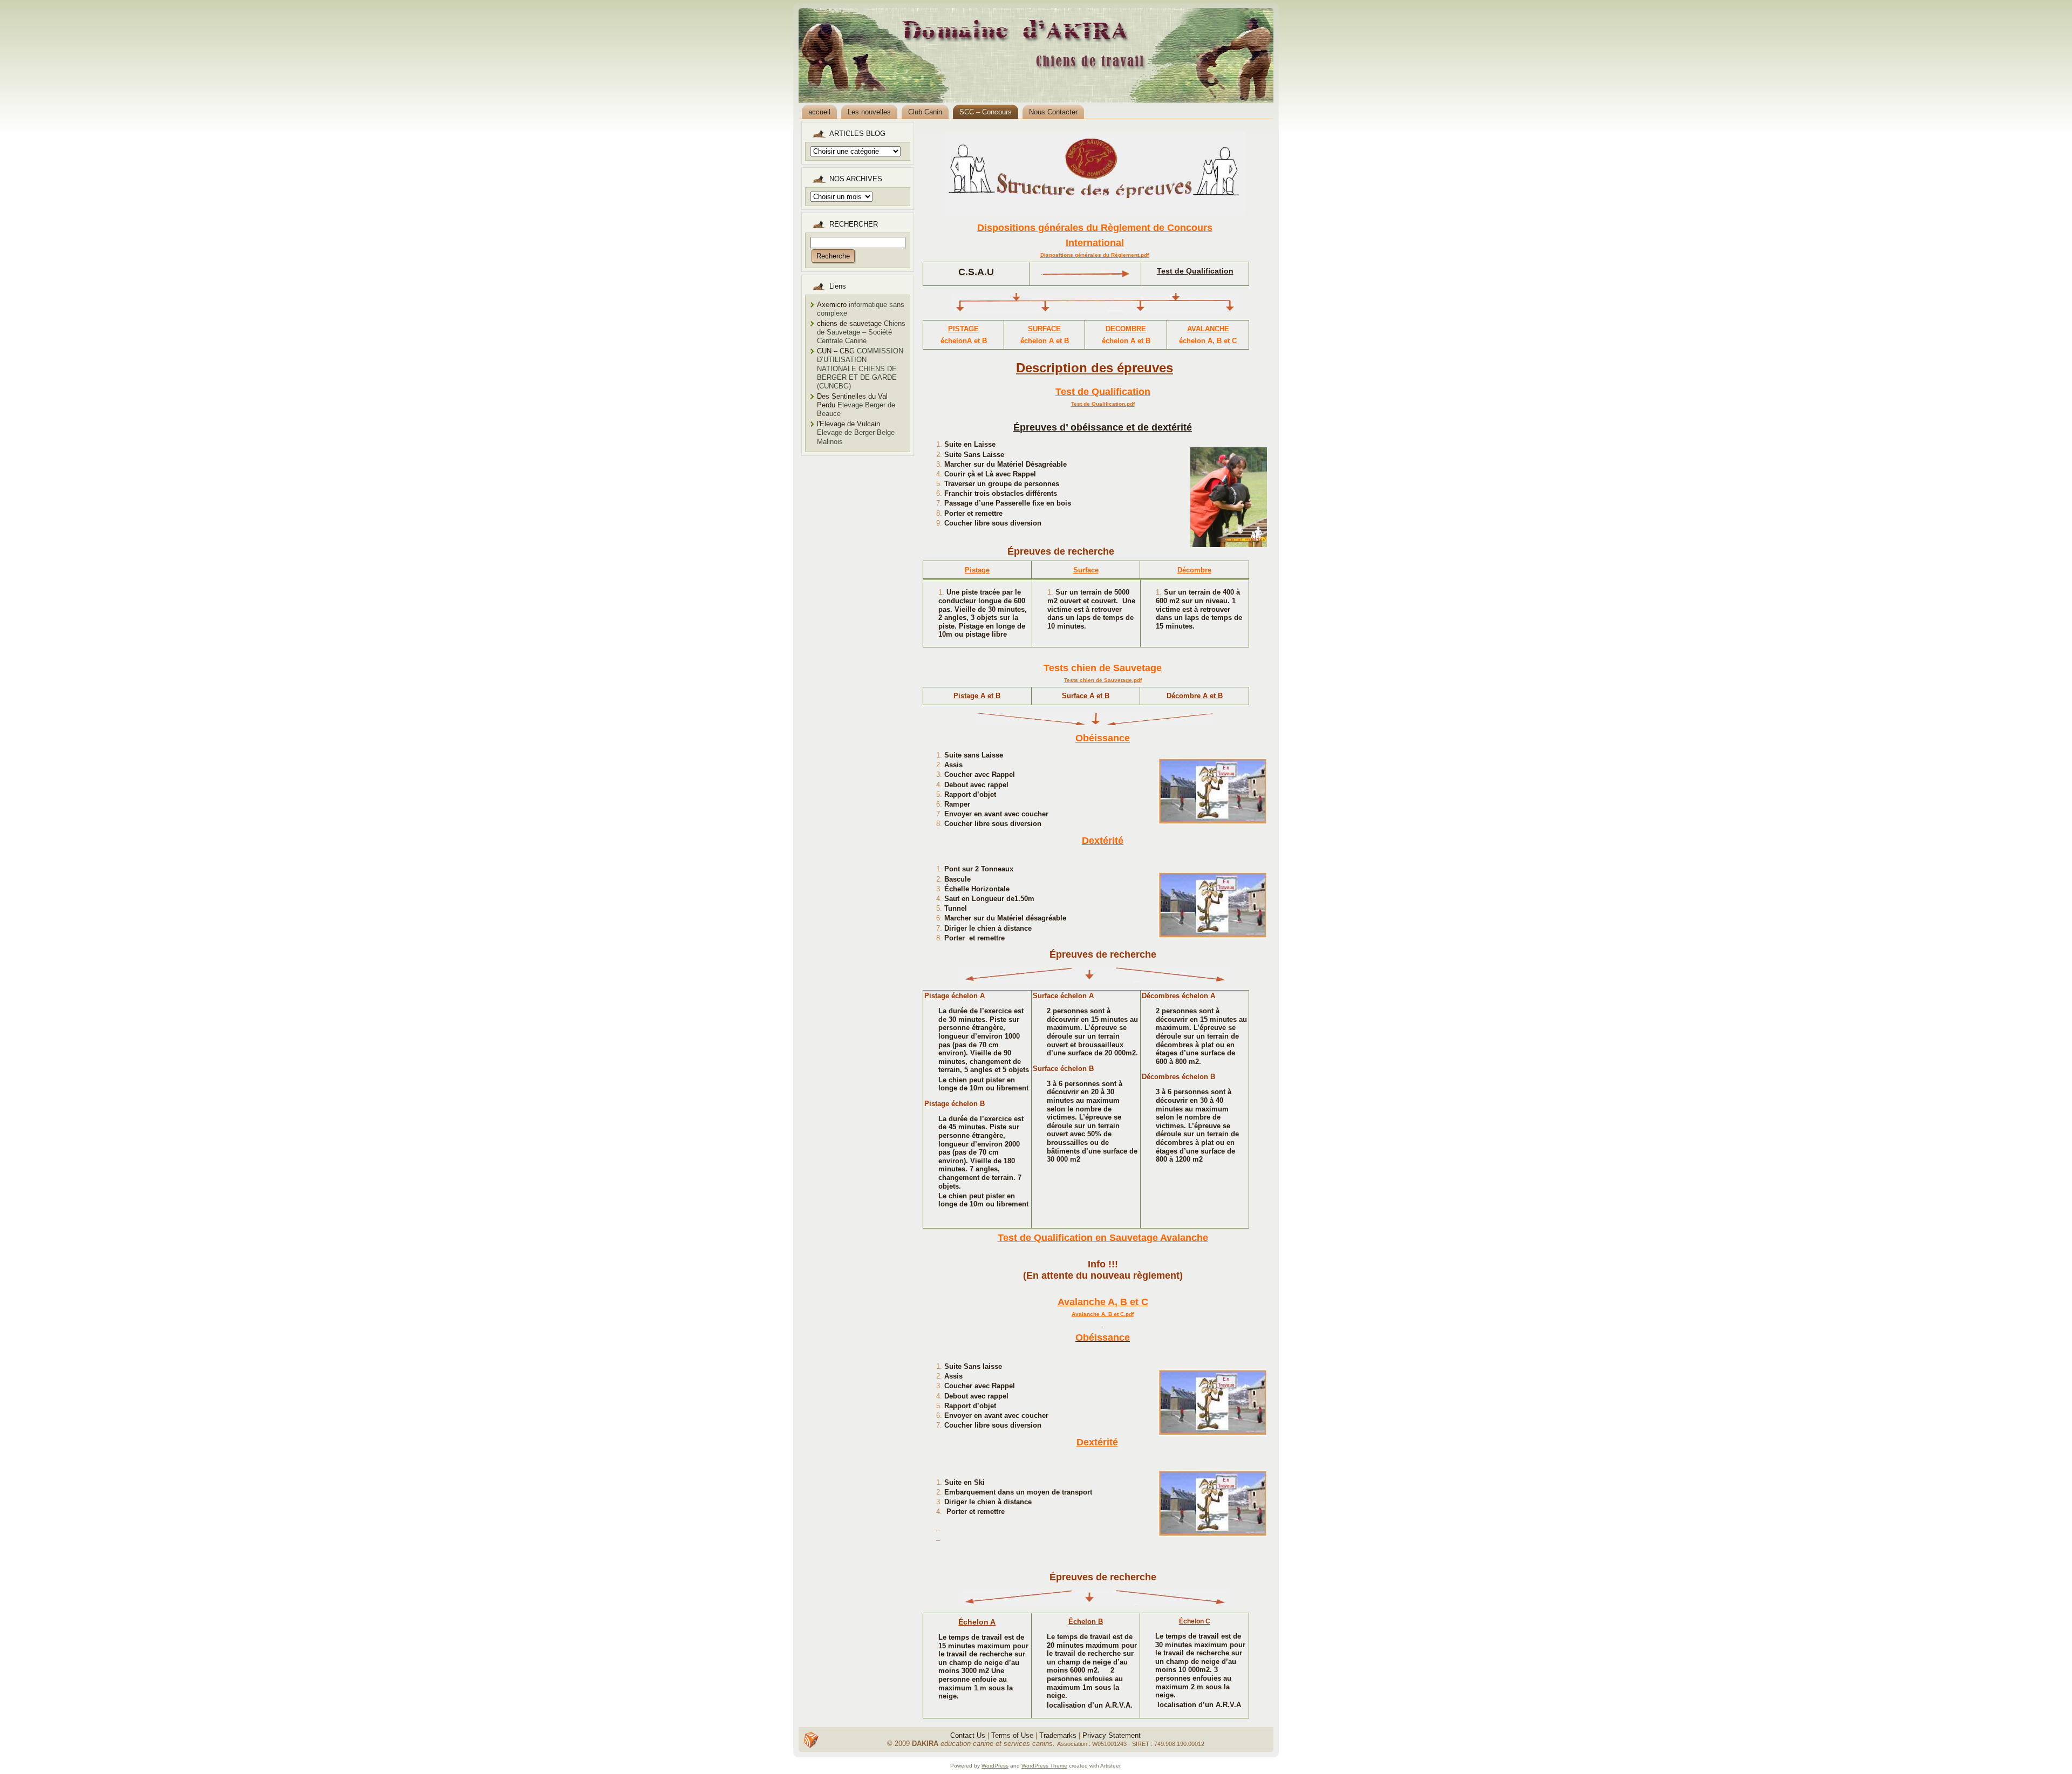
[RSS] (811, 1740)
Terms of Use (1012, 1735)
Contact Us (968, 1735)
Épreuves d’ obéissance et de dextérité (1103, 427)
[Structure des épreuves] (1095, 173)
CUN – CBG (836, 351)
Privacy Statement (1112, 1735)
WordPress (995, 1766)
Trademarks (1058, 1735)
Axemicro (832, 305)
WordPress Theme (1044, 1766)
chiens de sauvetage (849, 323)
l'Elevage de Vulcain (848, 424)
